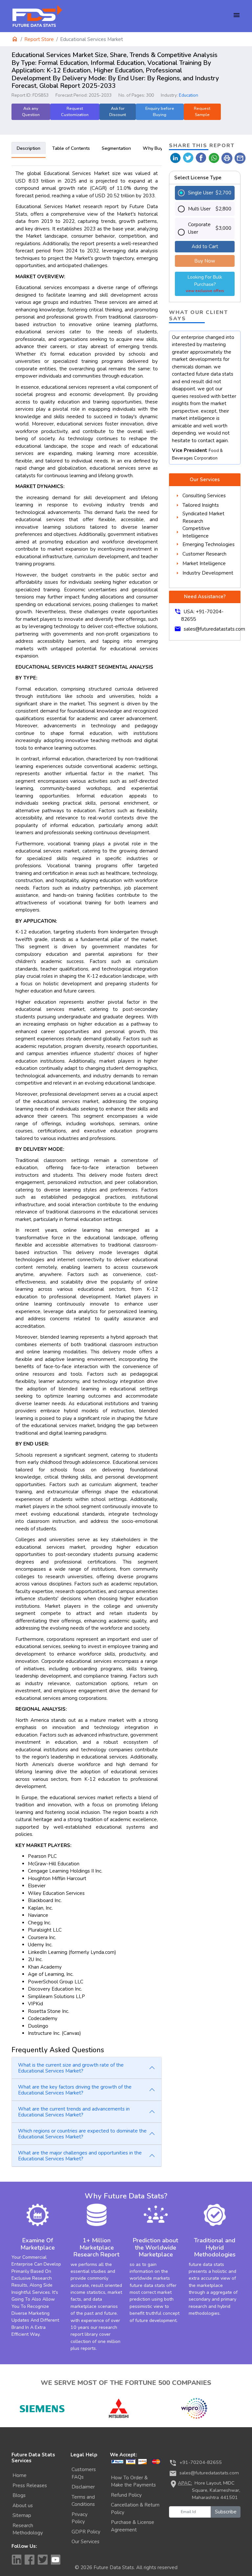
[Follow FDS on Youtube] (56, 2560)
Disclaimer (83, 2487)
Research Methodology (28, 2529)
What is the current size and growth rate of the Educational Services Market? (71, 2068)
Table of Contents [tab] (71, 148)
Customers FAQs (84, 2473)
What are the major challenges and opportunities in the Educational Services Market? (80, 2156)
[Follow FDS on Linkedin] (16, 2560)
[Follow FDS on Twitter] (43, 2560)
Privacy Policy (80, 2518)
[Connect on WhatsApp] (214, 157)
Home (20, 2475)
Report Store (39, 39)
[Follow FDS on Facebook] (30, 2560)
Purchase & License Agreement (133, 2526)
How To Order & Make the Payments (133, 2481)
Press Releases (30, 2486)
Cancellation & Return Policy (135, 2509)
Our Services (85, 2542)
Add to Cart (205, 246)
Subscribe (226, 2512)
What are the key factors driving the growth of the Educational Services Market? (75, 2090)
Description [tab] (29, 148)
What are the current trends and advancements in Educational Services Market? (74, 2112)
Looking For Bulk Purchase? (205, 284)
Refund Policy (126, 2495)
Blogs (19, 2495)
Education (189, 95)
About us (23, 2506)
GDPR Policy (86, 2532)
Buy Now (205, 261)
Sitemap (22, 2515)
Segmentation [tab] (116, 148)
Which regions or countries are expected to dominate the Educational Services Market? (82, 2134)
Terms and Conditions (83, 2501)
